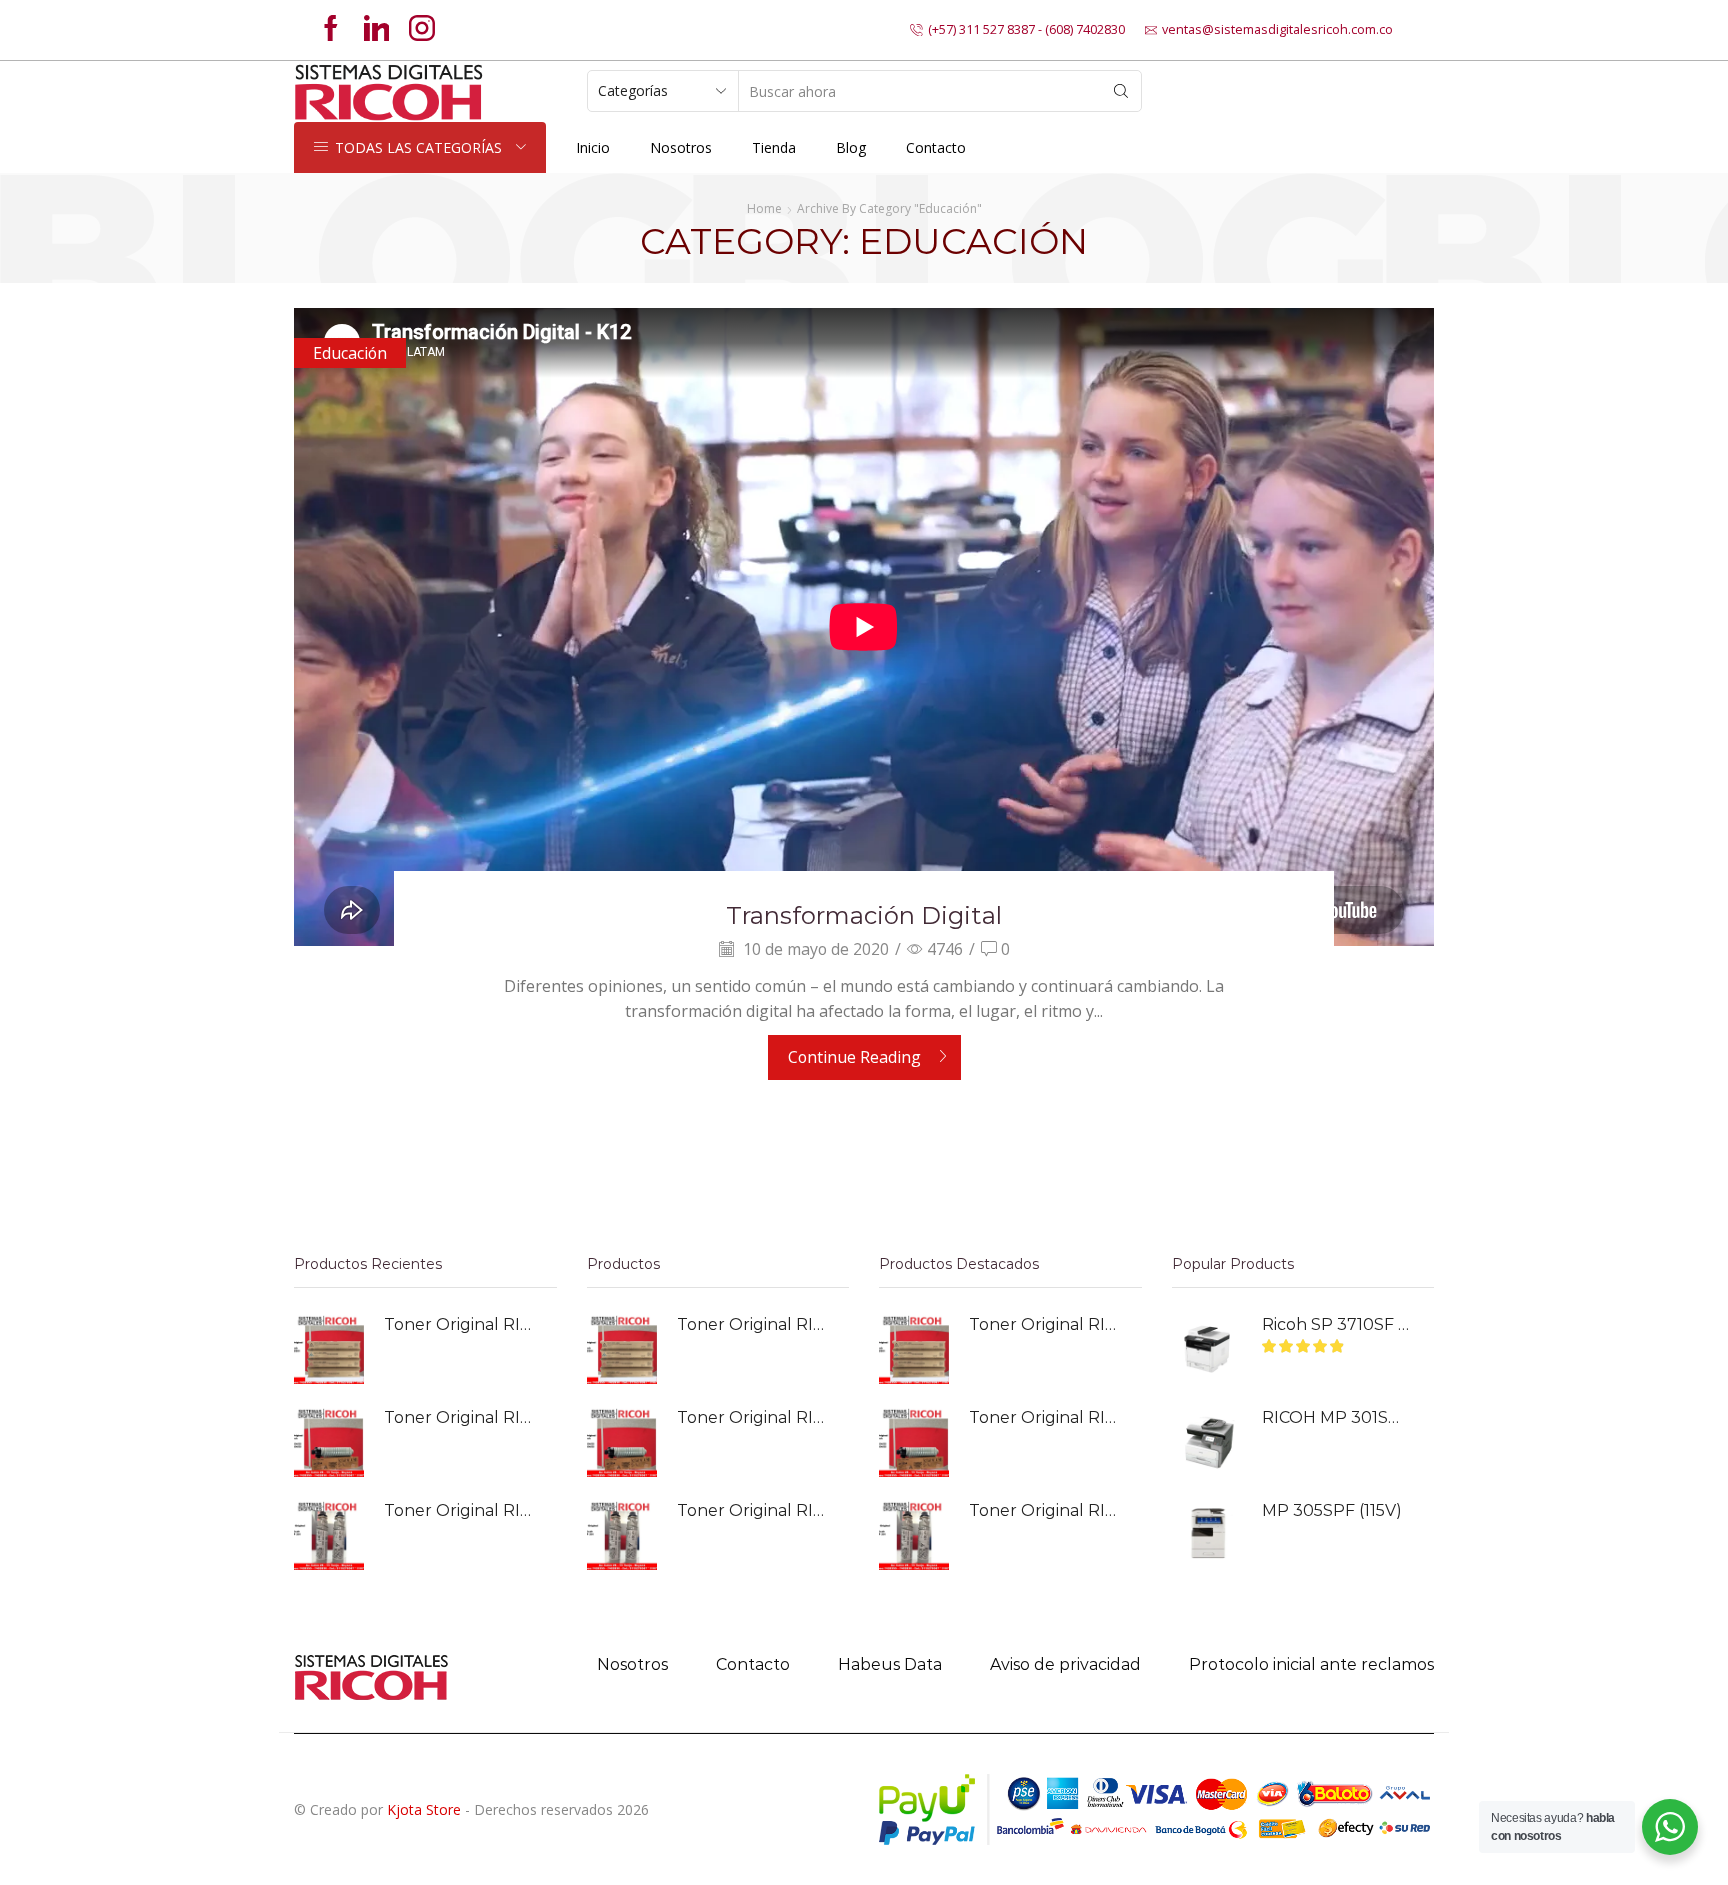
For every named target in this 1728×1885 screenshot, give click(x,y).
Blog (851, 147)
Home (764, 208)
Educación (350, 353)
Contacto (936, 147)
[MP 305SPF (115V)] (1207, 1535)
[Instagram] (422, 30)
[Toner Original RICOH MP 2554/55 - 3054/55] (329, 1442)
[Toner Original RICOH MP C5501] (329, 1349)
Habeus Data (890, 1664)
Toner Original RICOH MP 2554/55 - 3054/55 (458, 1417)
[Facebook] (331, 30)
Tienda (774, 147)
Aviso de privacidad (1065, 1664)
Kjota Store (424, 1809)
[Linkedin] (377, 30)
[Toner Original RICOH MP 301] (329, 1535)
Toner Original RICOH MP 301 (458, 1510)
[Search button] (1121, 91)
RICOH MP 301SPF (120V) (1336, 1417)
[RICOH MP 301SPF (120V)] (1207, 1442)
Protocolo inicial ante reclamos (1311, 1664)
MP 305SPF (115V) (1332, 1510)
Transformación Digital (864, 915)
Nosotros (681, 147)
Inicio (593, 147)
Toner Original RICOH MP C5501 (458, 1324)
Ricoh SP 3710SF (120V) (1336, 1324)
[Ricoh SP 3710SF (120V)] (1207, 1349)
